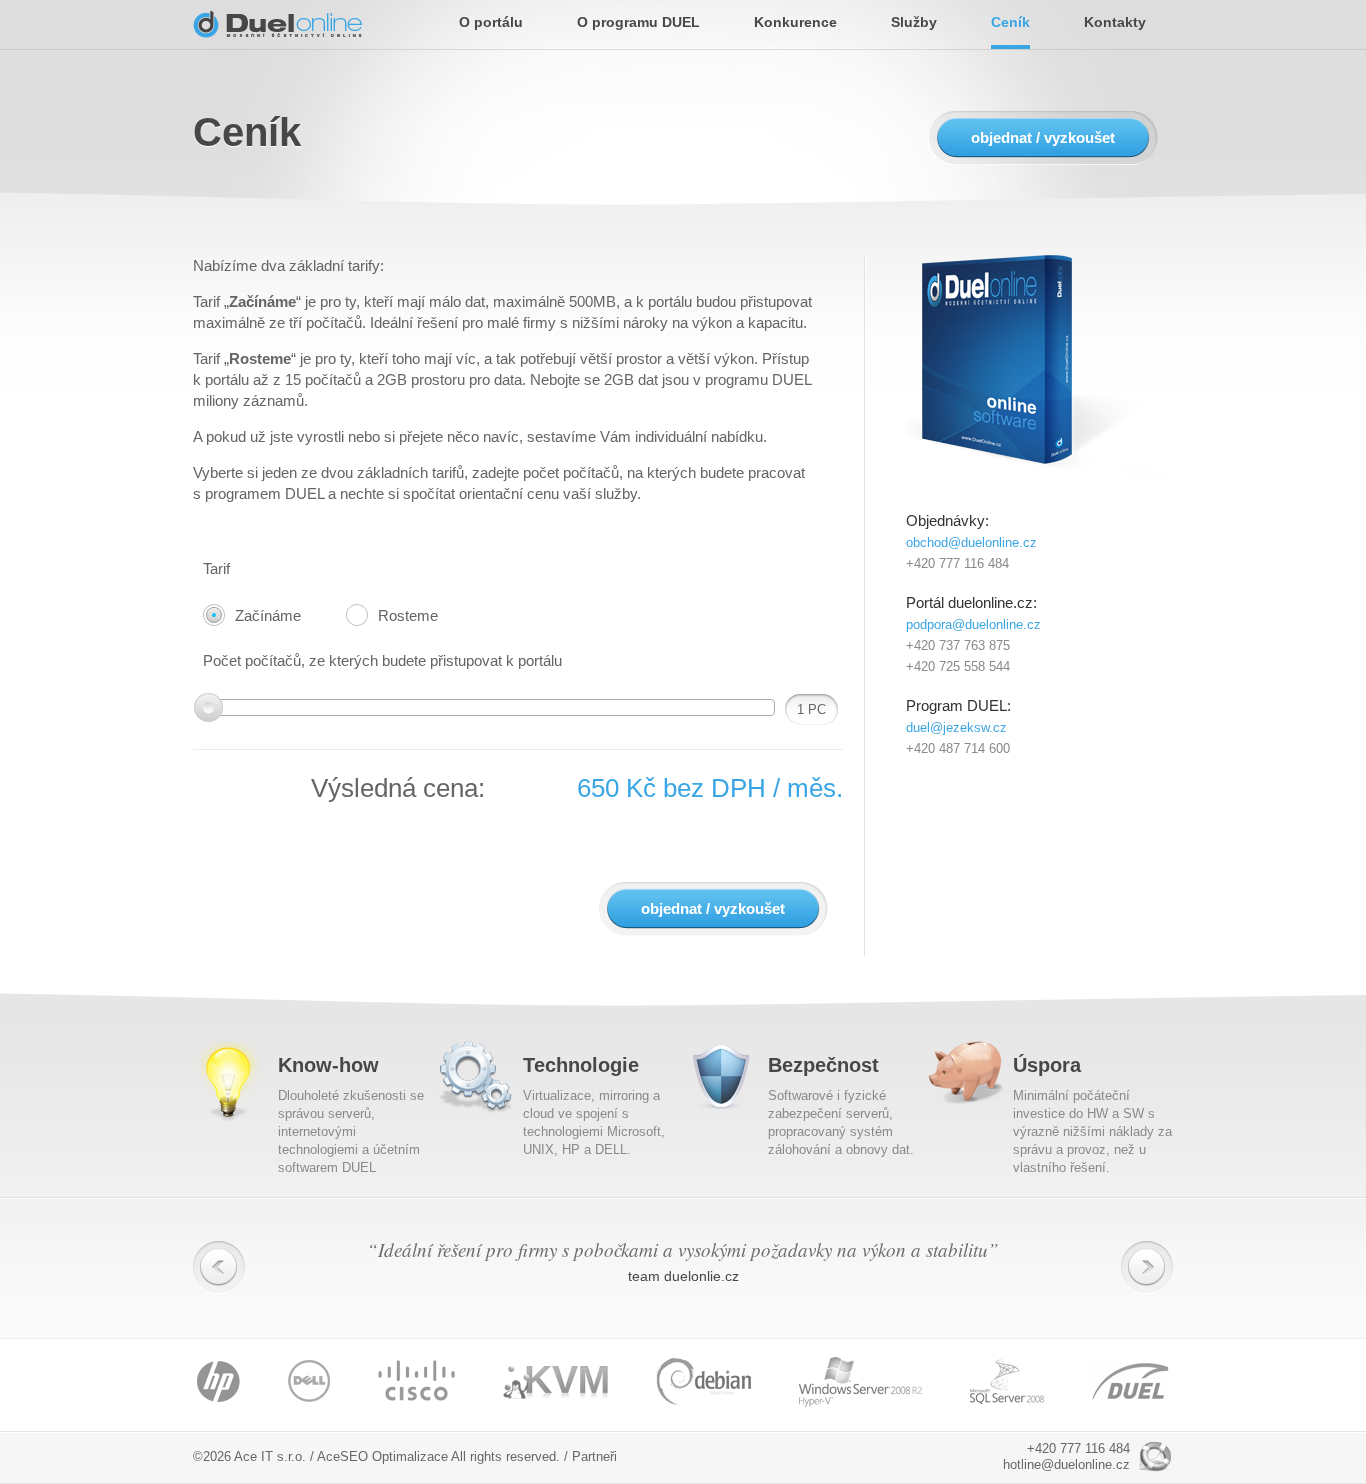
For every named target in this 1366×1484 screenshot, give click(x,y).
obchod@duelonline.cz (971, 542)
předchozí (219, 1267)
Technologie (581, 1065)
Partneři (594, 1456)
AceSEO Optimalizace (382, 1456)
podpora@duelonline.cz (973, 624)
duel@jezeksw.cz (956, 727)
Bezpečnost (823, 1065)
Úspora (1047, 1065)
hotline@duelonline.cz (1066, 1464)
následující (1147, 1267)
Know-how (328, 1065)
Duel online (278, 24)
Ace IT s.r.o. (270, 1456)
